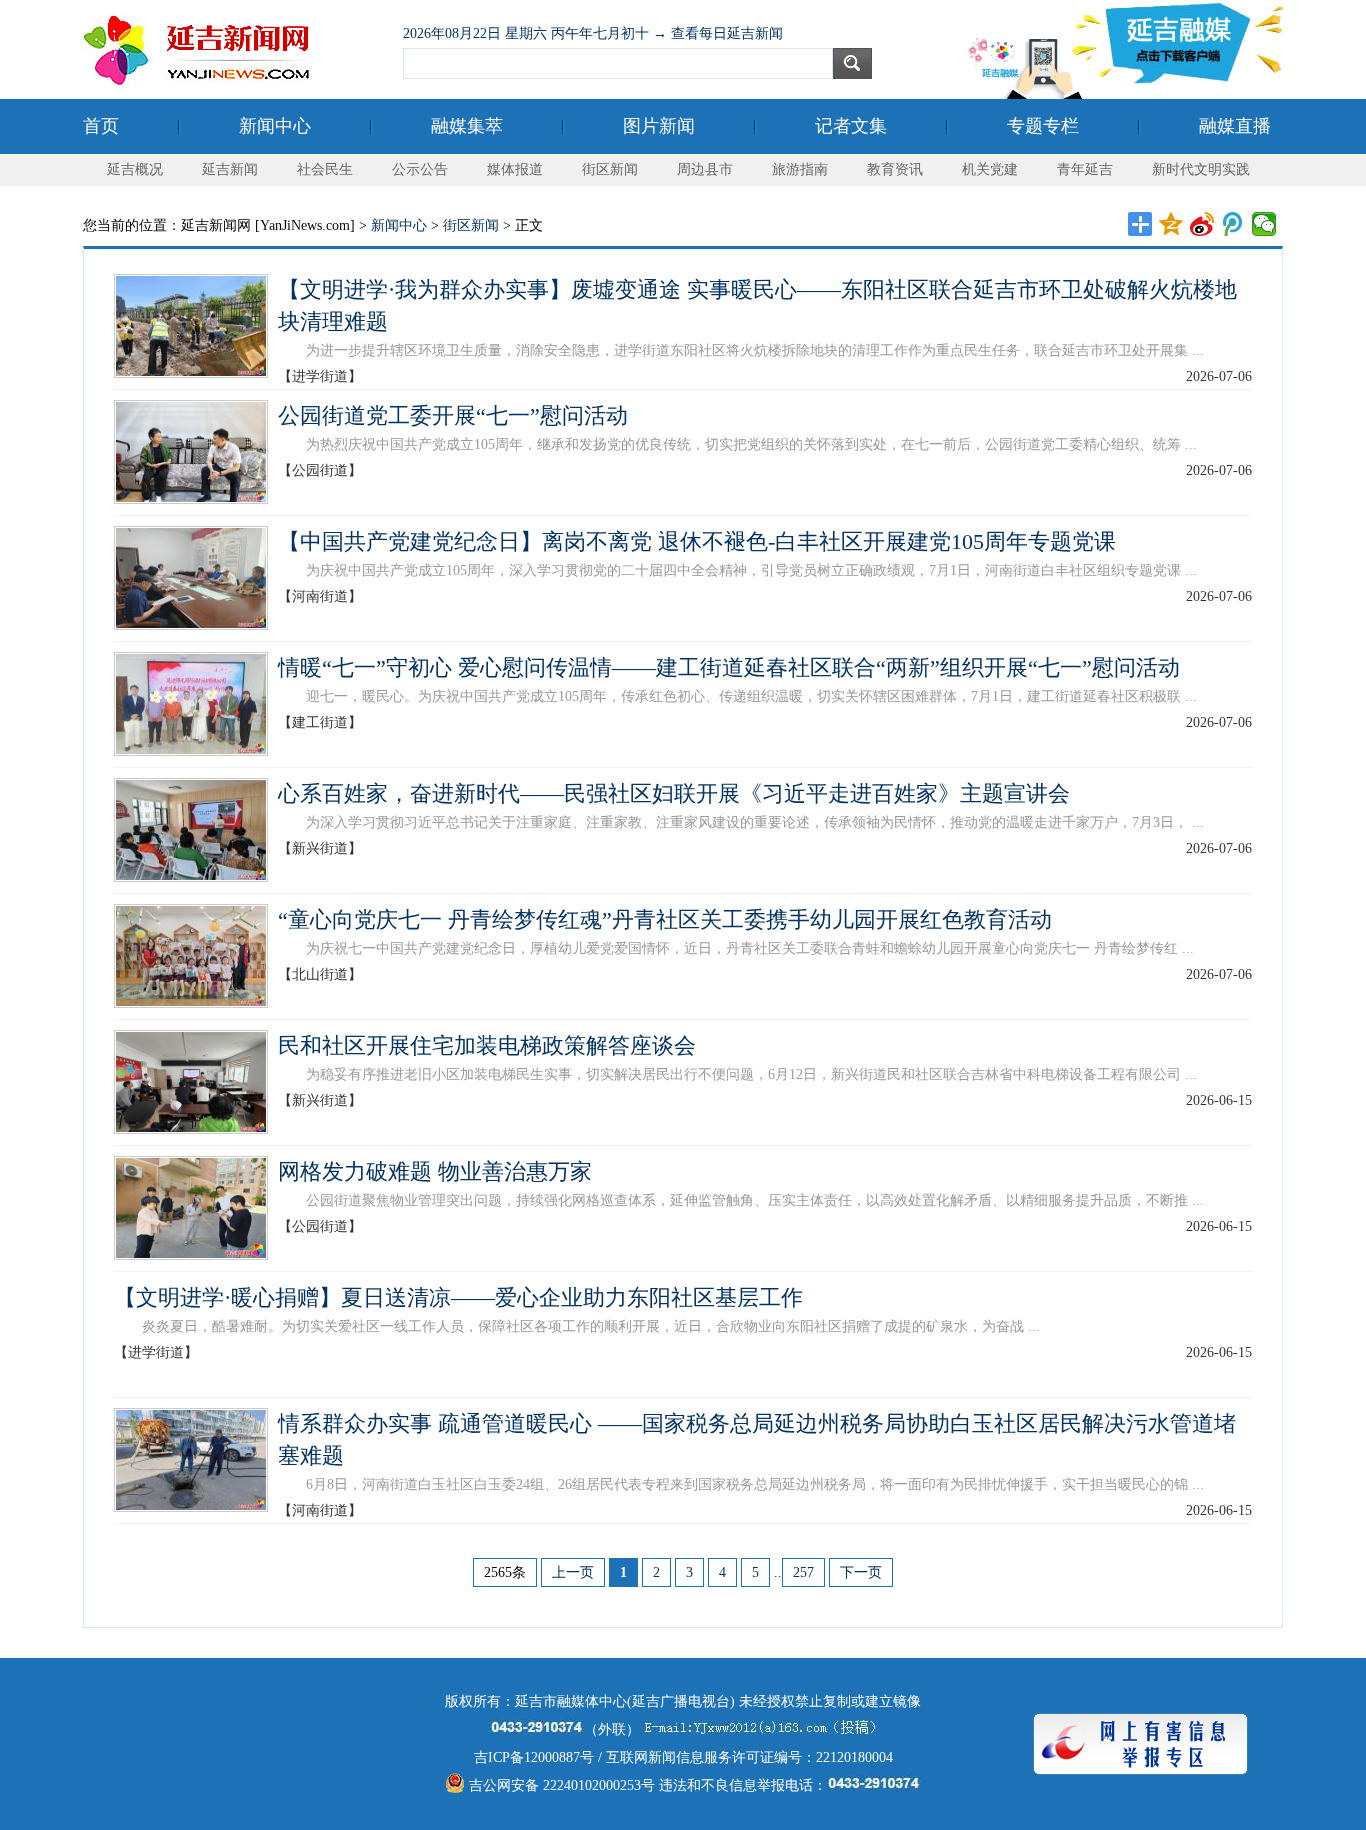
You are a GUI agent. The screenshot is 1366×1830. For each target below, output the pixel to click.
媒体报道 (515, 169)
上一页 (573, 1572)
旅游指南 (800, 169)
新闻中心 (275, 126)
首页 (101, 126)
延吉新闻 (230, 169)
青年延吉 (1085, 169)
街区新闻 (610, 169)
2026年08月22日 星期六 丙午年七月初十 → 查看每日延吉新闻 (593, 33)
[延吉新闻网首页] (233, 50)
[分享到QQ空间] (1171, 224)
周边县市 (705, 169)
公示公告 (420, 169)
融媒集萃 (467, 126)
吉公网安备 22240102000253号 (560, 1785)
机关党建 (990, 169)
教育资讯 (895, 169)
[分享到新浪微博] (1202, 224)
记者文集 (851, 126)
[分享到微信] (1264, 224)
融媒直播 (1235, 126)
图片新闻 (659, 126)
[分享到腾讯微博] (1233, 224)
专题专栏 (1043, 126)
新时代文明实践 (1201, 169)
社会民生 (325, 169)
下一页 (861, 1572)
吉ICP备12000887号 (534, 1757)
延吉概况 (135, 169)
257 (803, 1572)
